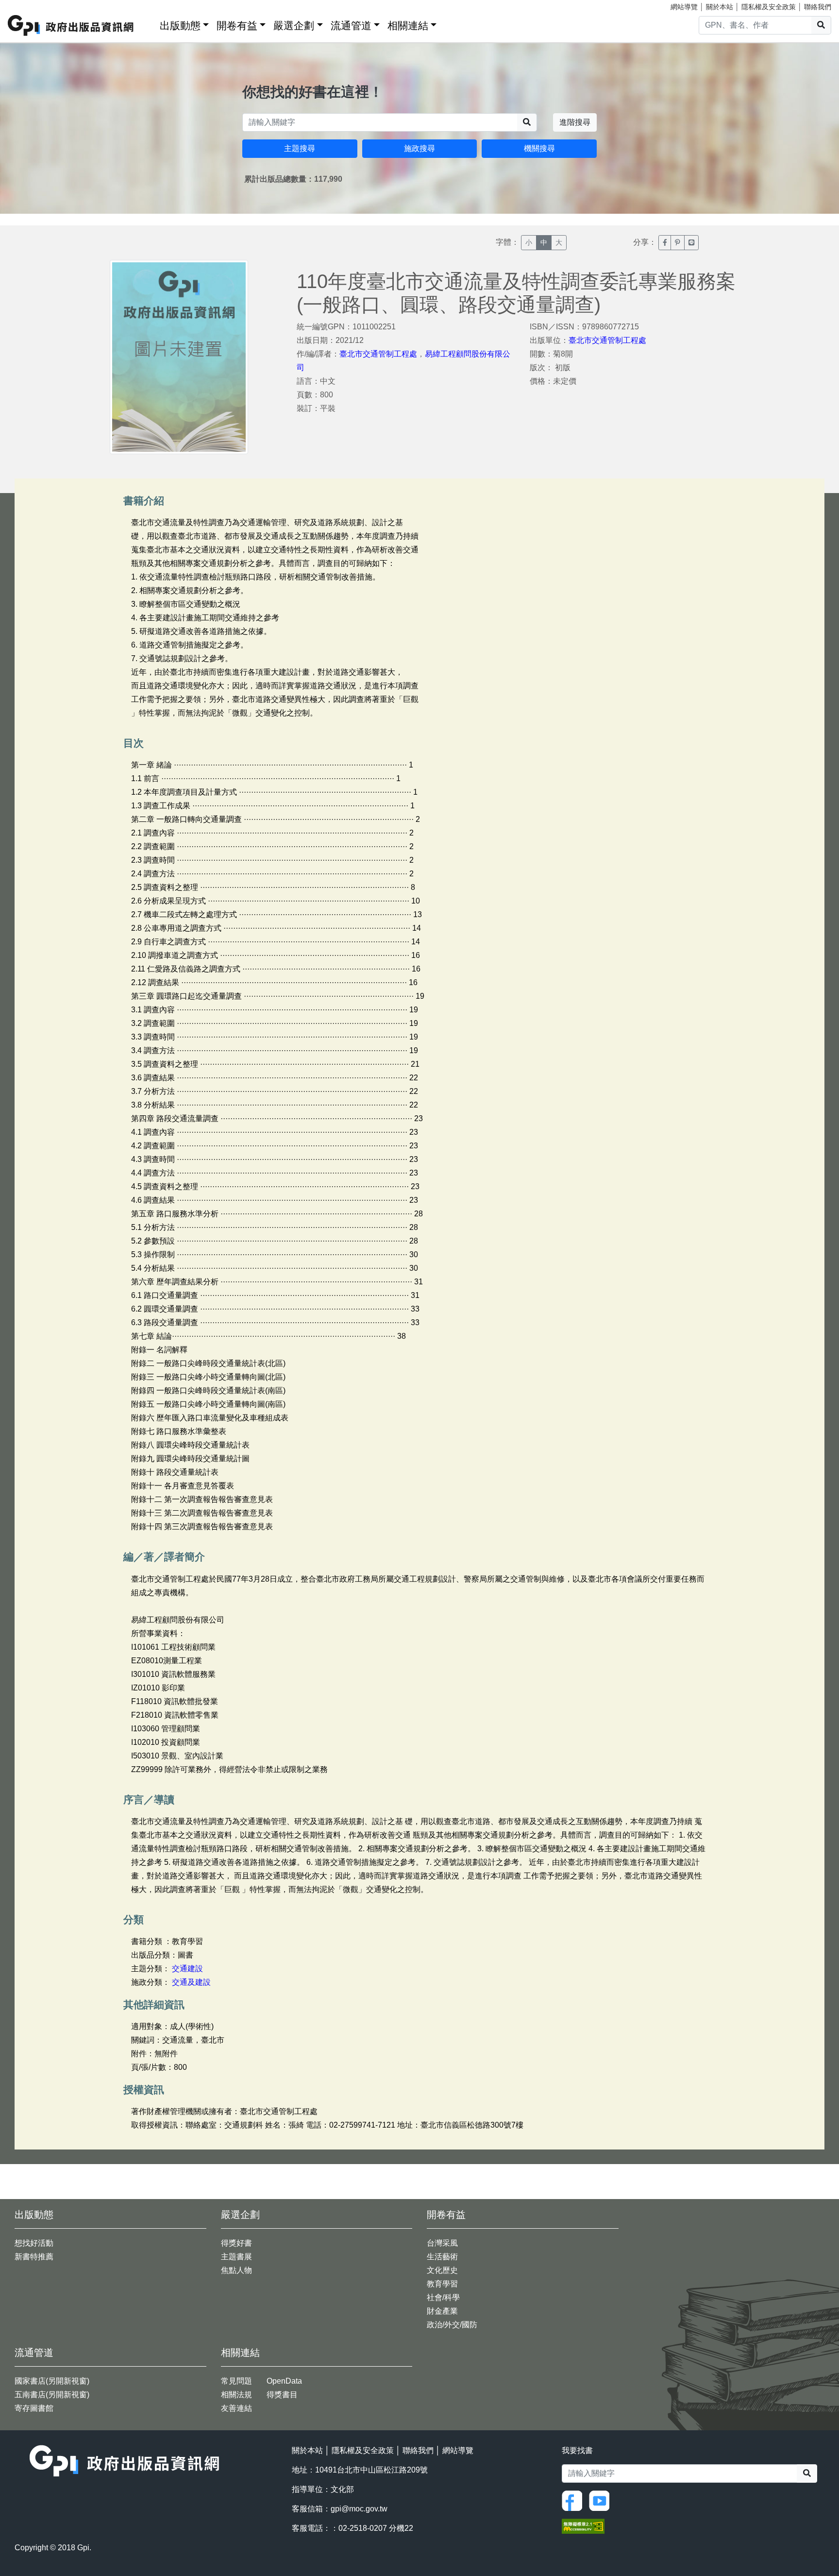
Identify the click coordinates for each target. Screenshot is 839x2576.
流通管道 (351, 26)
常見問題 (236, 2381)
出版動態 (180, 26)
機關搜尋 (539, 148)
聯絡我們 (818, 7)
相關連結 (408, 26)
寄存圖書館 (34, 2408)
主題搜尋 (300, 148)
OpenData (284, 2381)
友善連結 (236, 2408)
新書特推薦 (34, 2257)
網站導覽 (684, 7)
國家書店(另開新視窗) (52, 2381)
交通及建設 (191, 1982)
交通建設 (187, 1969)
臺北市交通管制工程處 (378, 354)
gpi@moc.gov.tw (359, 2509)
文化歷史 (442, 2270)
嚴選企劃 (294, 26)
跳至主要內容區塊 (27, 5)
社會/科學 (443, 2297)
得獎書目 (282, 2395)
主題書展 (236, 2257)
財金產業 (442, 2311)
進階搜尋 (575, 122)
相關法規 (236, 2395)
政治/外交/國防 (452, 2325)
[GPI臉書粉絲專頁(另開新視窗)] (574, 2500)
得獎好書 (236, 2243)
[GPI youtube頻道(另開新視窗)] (602, 2500)
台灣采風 (442, 2243)
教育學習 (442, 2284)
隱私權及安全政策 (769, 7)
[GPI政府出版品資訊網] (71, 26)
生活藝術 (442, 2257)
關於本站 (720, 7)
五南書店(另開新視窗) (52, 2395)
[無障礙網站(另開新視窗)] (583, 2526)
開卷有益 (237, 26)
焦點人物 (236, 2270)
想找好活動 (34, 2243)
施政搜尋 (419, 148)
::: (149, 24)
